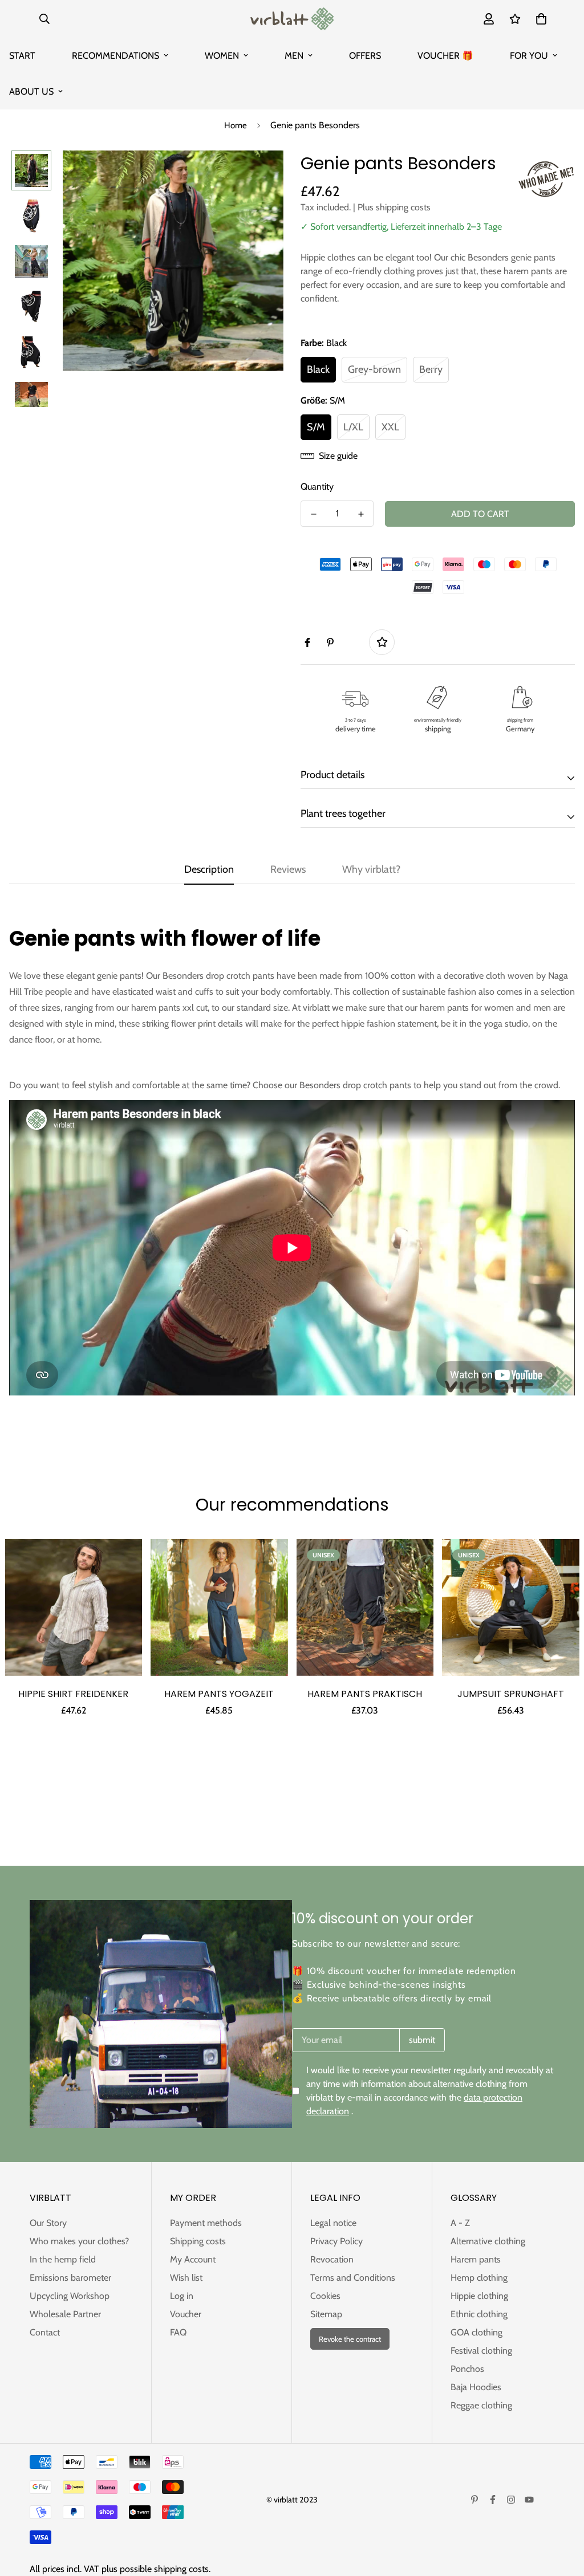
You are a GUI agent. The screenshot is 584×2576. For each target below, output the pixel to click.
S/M (316, 427)
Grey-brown (374, 369)
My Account (193, 2259)
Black (318, 369)
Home (236, 125)
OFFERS (365, 56)
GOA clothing (476, 2332)
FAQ (178, 2332)
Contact (45, 2332)
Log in (182, 2296)
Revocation (332, 2259)
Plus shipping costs (394, 207)
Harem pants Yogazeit (219, 1694)
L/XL (353, 427)
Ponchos (467, 2369)
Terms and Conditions (353, 2278)
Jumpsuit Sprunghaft (511, 1694)
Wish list (186, 2278)
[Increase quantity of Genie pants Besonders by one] (361, 514)
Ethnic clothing (479, 2314)
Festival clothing (481, 2351)
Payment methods (206, 2223)
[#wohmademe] (546, 179)
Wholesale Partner (65, 2314)
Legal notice (333, 2223)
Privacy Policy (336, 2241)
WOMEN (222, 56)
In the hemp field (63, 2259)
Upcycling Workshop (70, 2296)
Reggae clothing (481, 2405)
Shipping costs (198, 2241)
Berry (431, 369)
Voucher (186, 2314)
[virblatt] (292, 19)
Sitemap (326, 2314)
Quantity (317, 487)
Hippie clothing (479, 2296)
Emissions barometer (70, 2278)
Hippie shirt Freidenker (73, 1694)
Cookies (325, 2296)
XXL (390, 427)
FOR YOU (529, 56)
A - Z (460, 2223)
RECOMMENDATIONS (115, 56)
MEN (294, 56)
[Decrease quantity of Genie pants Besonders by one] (313, 514)
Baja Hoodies (476, 2387)
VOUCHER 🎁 (445, 56)
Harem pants (476, 2259)
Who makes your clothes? (79, 2241)
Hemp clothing (479, 2278)
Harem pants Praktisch (365, 1694)
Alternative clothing (488, 2241)
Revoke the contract (350, 2339)
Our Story (48, 2223)
